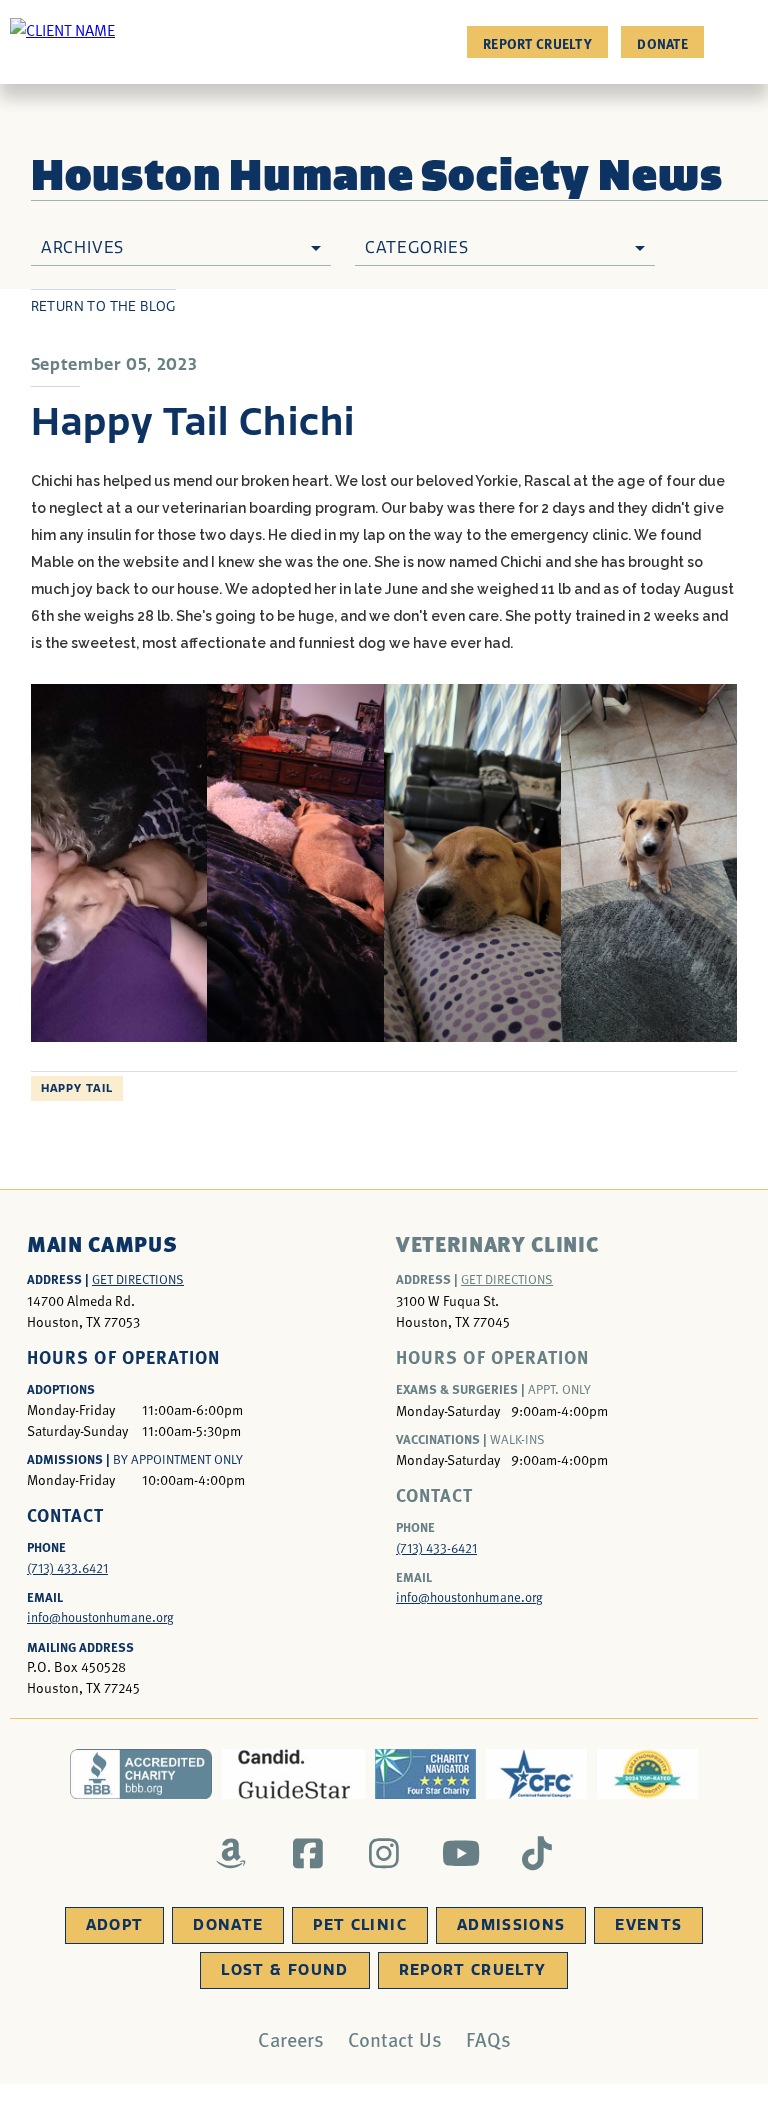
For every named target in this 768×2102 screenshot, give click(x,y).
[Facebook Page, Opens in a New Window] (307, 1853)
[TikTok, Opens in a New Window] (537, 1853)
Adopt (115, 1925)
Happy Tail (77, 1088)
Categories (417, 247)
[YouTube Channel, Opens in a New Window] (460, 1853)
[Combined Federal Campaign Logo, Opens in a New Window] (536, 1774)
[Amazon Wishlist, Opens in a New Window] (231, 1853)
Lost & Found (284, 1970)
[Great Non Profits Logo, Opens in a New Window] (647, 1774)
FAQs (488, 2039)
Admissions (511, 1925)
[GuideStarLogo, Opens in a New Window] (293, 1774)
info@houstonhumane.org (100, 1617)
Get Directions (138, 1279)
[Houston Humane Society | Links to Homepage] (62, 29)
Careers (291, 2039)
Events (648, 1925)
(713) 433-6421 (436, 1548)
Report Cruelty (537, 43)
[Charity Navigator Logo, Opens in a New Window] (425, 1774)
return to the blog (103, 306)
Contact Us (395, 2039)
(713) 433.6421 (67, 1568)
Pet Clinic (360, 1925)
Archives (82, 247)
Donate (662, 43)
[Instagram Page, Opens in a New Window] (384, 1853)
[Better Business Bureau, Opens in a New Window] (141, 1774)
